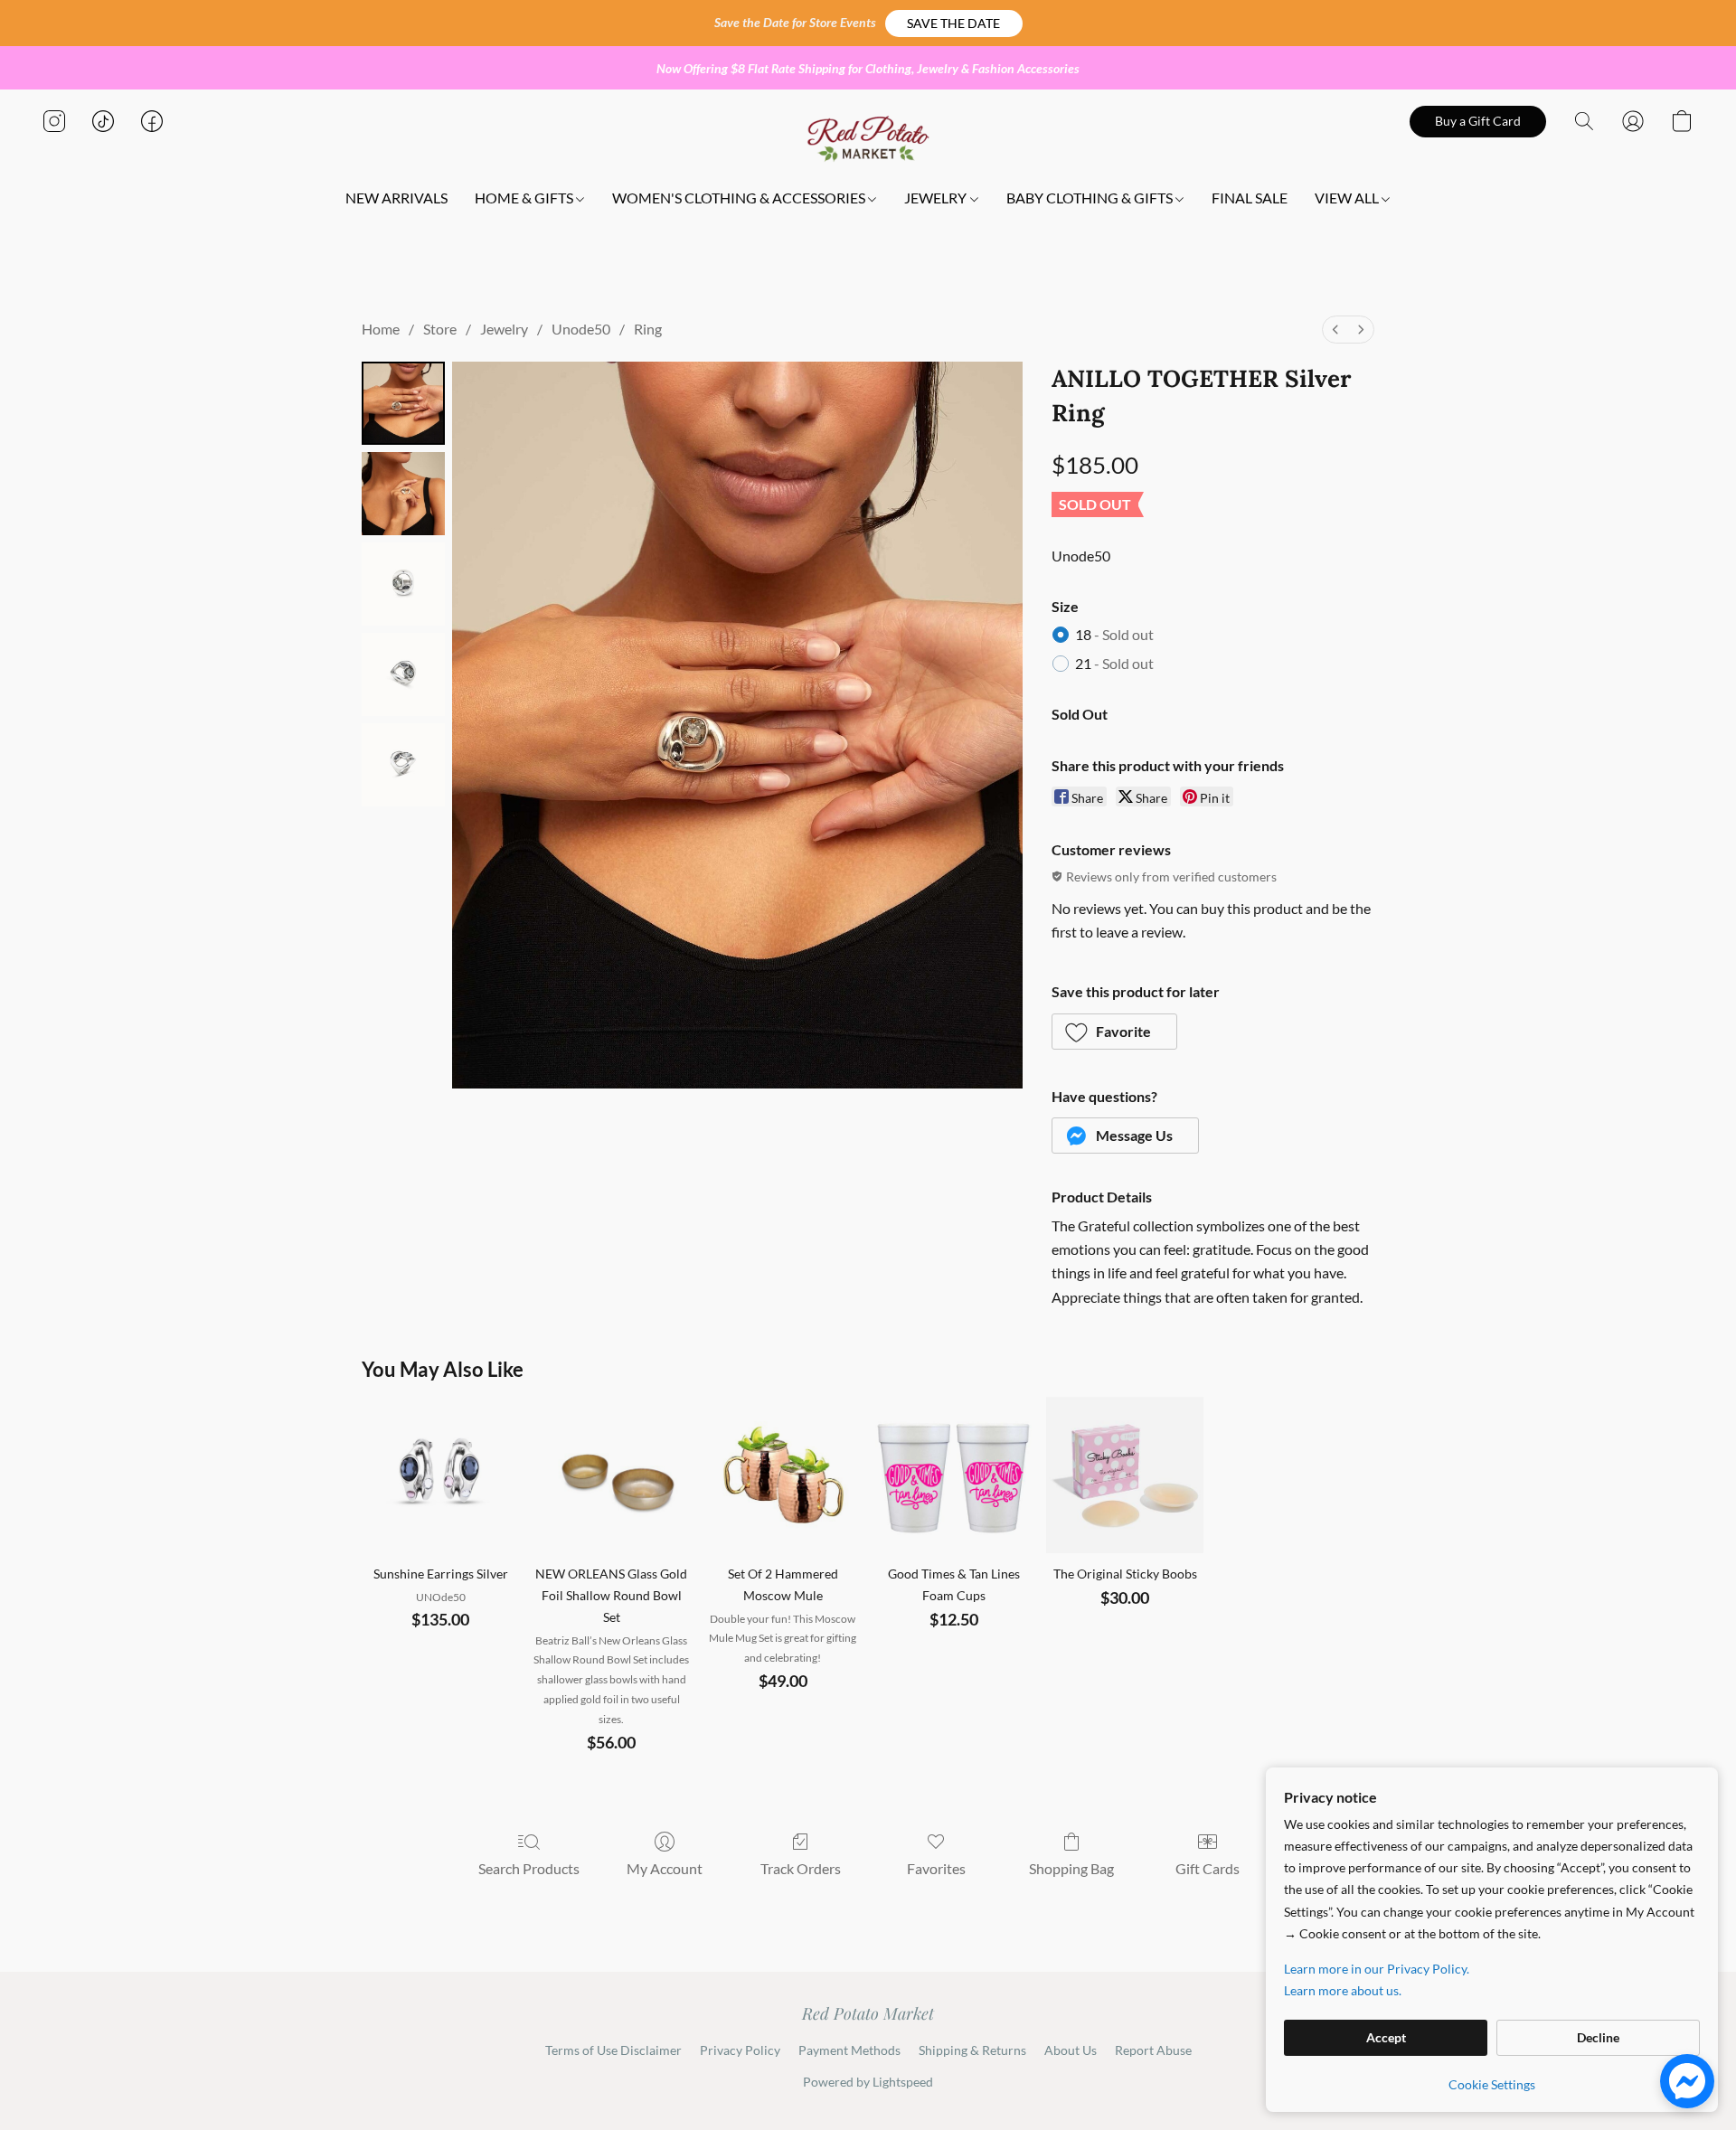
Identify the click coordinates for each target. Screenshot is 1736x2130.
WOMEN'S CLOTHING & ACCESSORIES (740, 198)
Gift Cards (1208, 1868)
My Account (665, 1868)
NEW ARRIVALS (396, 198)
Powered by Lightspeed (868, 2082)
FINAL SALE (1250, 198)
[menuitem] (1335, 330)
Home (381, 329)
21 (1114, 663)
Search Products (529, 1868)
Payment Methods (849, 2050)
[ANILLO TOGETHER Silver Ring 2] (403, 584)
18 (1114, 634)
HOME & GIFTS (525, 198)
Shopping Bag (1071, 1868)
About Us (1071, 2050)
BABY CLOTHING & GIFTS (1091, 198)
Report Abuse (1153, 2050)
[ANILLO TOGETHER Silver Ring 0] (403, 403)
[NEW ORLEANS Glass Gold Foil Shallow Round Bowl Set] (612, 1475)
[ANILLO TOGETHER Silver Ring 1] (403, 494)
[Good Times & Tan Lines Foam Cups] (953, 1475)
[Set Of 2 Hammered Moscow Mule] (783, 1475)
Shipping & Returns (972, 2050)
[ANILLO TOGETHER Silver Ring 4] (403, 765)
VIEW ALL (1348, 198)
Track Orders (801, 1868)
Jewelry (504, 329)
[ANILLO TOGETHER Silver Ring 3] (403, 674)
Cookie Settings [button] (1492, 2084)
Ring (648, 329)
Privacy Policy (740, 2050)
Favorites (936, 1868)
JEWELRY (937, 198)
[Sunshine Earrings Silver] (440, 1475)
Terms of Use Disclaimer (613, 2050)
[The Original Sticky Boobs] (1124, 1475)
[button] (954, 24)
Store (440, 329)
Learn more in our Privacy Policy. (1377, 1969)
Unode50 (581, 329)
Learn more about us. (1343, 1990)
